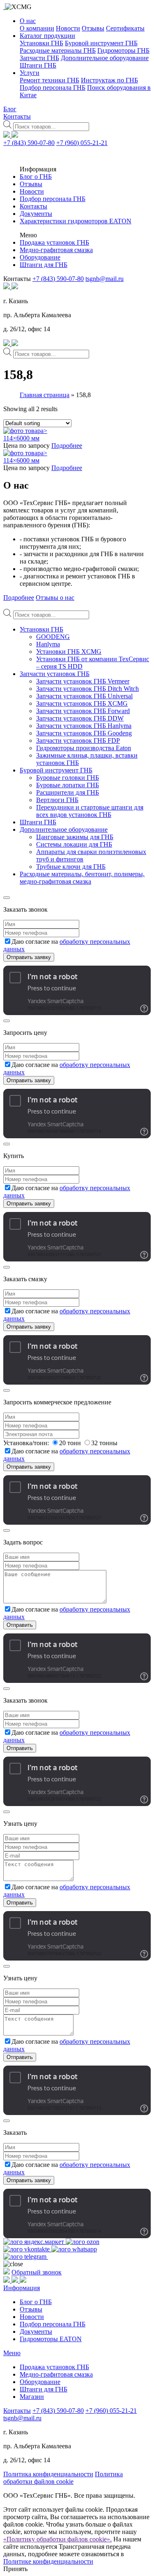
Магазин (32, 2397)
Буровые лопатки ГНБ (68, 785)
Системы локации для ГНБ (74, 844)
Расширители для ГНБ (68, 792)
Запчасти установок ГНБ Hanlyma (84, 726)
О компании (37, 28)
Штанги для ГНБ (44, 265)
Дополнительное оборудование (105, 58)
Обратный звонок (37, 2272)
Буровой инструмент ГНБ (101, 43)
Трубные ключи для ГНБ (71, 867)
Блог (10, 109)
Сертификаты (125, 28)
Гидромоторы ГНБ (123, 50)
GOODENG (53, 637)
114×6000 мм (21, 438)
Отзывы (93, 28)
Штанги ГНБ (38, 65)
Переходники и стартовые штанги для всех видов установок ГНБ (90, 811)
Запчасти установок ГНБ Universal (84, 696)
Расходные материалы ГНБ (58, 50)
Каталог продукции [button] (47, 36)
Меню (12, 2353)
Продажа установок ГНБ (54, 242)
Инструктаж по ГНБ (109, 80)
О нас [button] (28, 21)
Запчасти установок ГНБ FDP (78, 741)
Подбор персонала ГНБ (53, 88)
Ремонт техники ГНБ (49, 80)
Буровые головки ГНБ (68, 778)
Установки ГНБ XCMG (69, 652)
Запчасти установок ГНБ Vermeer (83, 681)
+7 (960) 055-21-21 (82, 143)
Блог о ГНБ (36, 177)
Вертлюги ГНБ (57, 800)
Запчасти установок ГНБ (55, 674)
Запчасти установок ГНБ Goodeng (84, 733)
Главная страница (45, 395)
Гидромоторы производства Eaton (84, 748)
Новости (68, 28)
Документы (36, 214)
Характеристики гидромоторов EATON (76, 221)
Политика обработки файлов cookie (63, 2478)
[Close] (7, 898)
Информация (22, 2288)
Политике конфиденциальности (48, 2561)
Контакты (17, 116)
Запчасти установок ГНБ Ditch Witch (87, 689)
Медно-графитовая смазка (56, 250)
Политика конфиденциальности (48, 2474)
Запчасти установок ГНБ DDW (80, 718)
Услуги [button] (30, 73)
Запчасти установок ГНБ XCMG (82, 703)
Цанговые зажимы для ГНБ (75, 837)
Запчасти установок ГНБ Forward (83, 711)
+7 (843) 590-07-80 (29, 143)
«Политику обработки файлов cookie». (57, 2539)
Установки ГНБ (41, 43)
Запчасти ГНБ (39, 58)
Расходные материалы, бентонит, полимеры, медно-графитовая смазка (82, 878)
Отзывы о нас (55, 598)
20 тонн (71, 1443)
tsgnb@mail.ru (105, 279)
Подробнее (67, 446)
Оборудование (40, 257)
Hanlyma (48, 644)
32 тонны (104, 1443)
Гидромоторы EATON (51, 2339)
